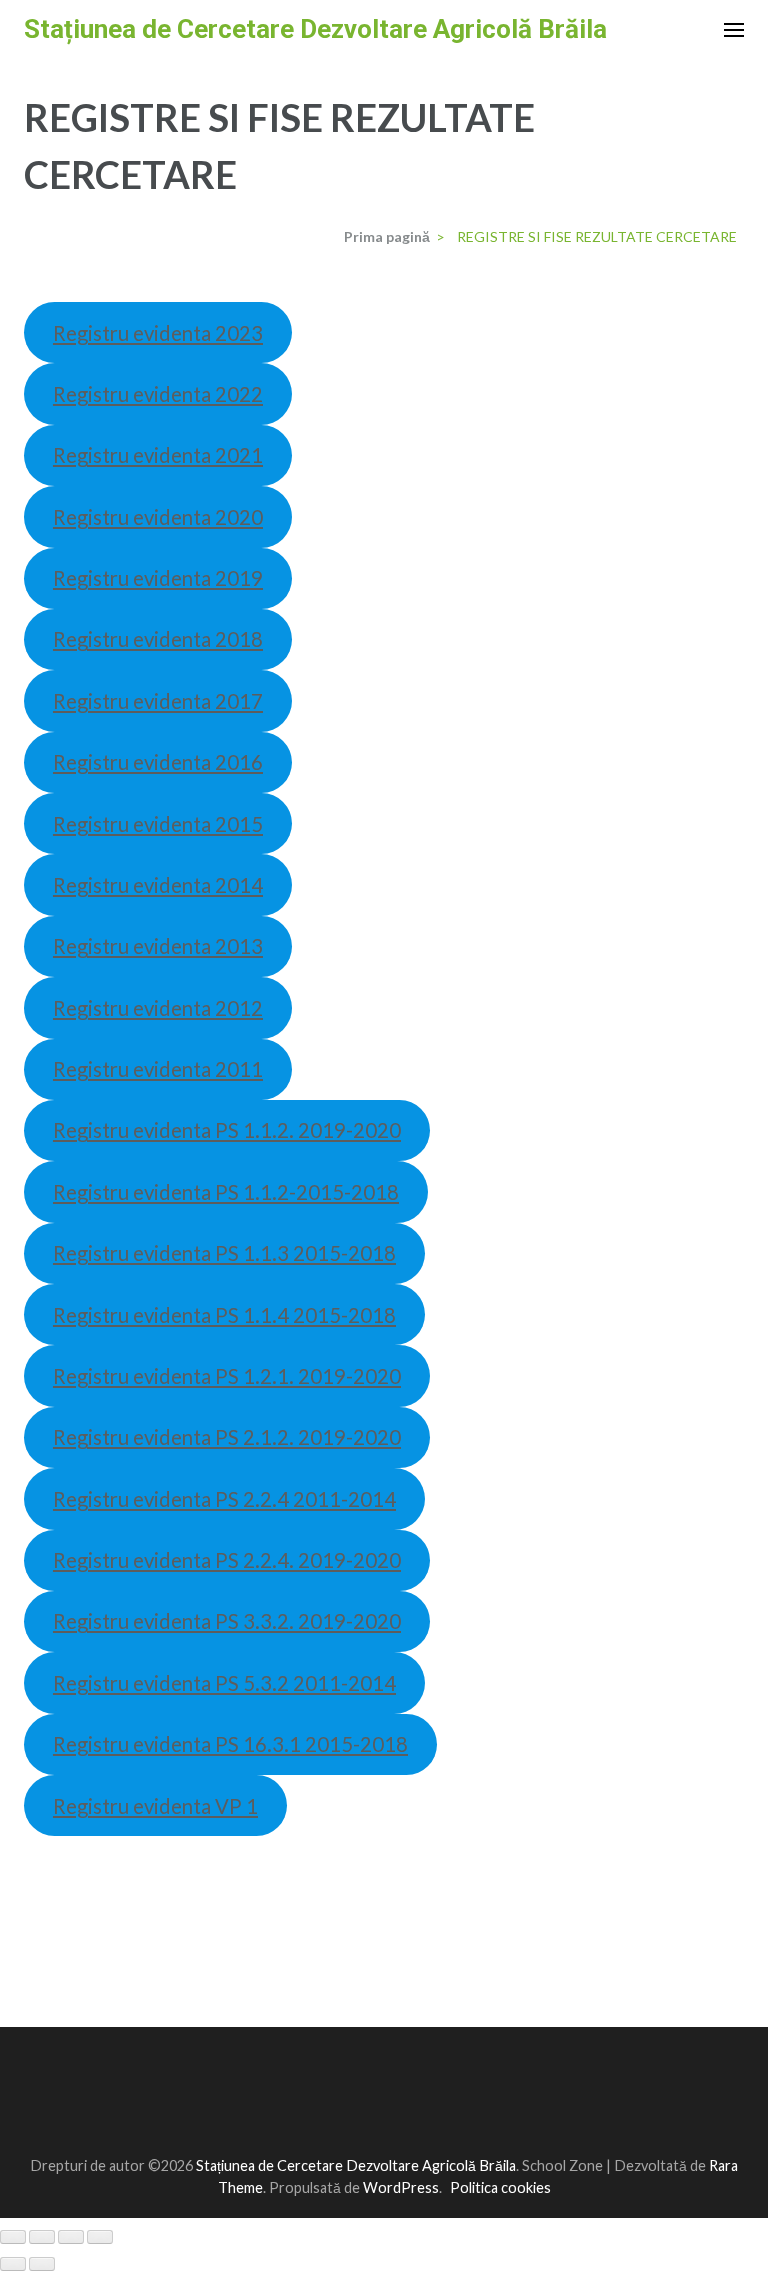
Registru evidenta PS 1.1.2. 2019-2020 (227, 1130)
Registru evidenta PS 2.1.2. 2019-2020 (227, 1437)
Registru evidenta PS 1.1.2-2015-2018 (226, 1192)
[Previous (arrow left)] (13, 2264)
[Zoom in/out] (100, 2237)
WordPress (401, 2187)
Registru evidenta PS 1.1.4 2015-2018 (224, 1315)
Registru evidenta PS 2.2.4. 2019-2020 (227, 1560)
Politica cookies (500, 2187)
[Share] (42, 2237)
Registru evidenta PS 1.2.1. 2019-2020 (227, 1376)
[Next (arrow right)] (42, 2264)
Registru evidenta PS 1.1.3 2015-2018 (224, 1253)
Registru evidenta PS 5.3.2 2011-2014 (224, 1683)
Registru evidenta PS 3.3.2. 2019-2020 (227, 1621)
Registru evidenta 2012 (158, 1008)
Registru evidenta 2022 (158, 394)
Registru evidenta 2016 (158, 762)
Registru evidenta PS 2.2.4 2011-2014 (224, 1499)
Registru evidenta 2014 (158, 885)
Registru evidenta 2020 (158, 517)
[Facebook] (373, 2115)
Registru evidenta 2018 (158, 639)
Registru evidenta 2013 (158, 946)
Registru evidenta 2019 (158, 578)
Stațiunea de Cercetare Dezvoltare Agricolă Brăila (315, 29)
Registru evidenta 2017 (158, 701)
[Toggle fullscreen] (71, 2237)
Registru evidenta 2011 (158, 1069)
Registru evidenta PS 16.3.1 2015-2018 (230, 1744)
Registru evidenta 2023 (158, 333)
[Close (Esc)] (13, 2237)
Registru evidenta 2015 (158, 824)
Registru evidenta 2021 (158, 455)
